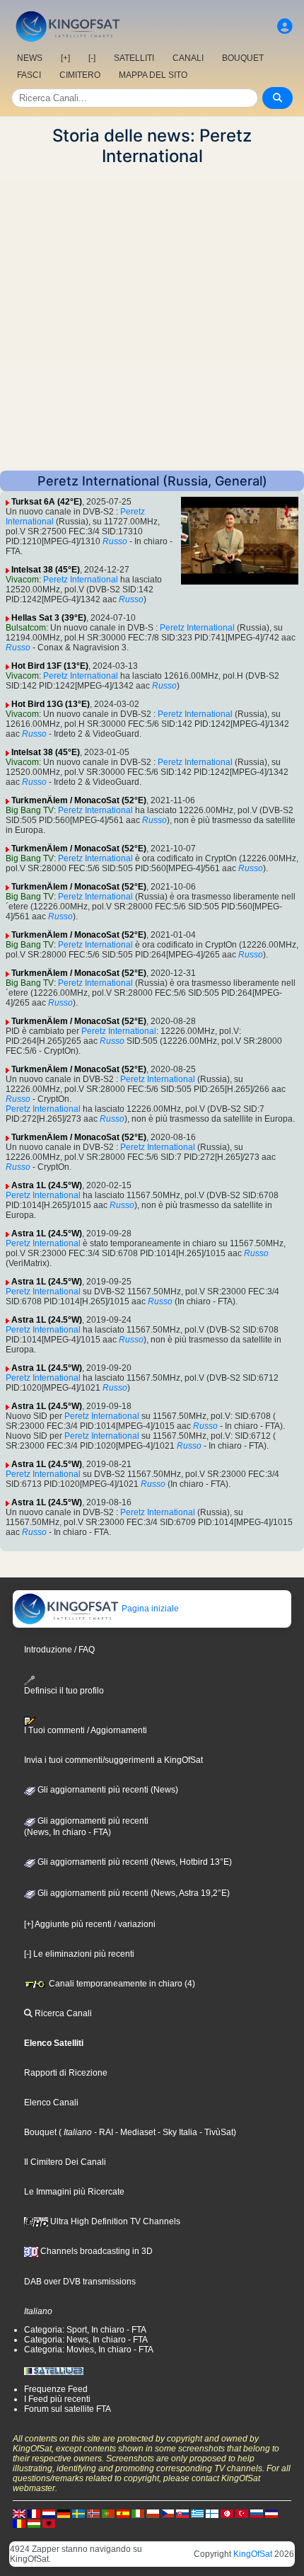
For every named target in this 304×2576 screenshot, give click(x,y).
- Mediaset (134, 2132)
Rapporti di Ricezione (66, 2073)
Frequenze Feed (56, 2389)
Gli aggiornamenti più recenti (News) (107, 1790)
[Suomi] (212, 2513)
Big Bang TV (30, 810)
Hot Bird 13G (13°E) (51, 704)
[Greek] (197, 2513)
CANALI (188, 58)
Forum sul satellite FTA (68, 2409)
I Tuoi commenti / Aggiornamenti (86, 1730)
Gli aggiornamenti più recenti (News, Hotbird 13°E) (134, 1862)
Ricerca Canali (62, 2013)
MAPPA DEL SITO (153, 75)
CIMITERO (80, 75)
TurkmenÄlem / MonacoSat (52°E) (79, 800)
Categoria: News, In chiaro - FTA (86, 2340)
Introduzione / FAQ (59, 1650)
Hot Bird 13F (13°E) (50, 666)
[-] (92, 58)
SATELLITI (134, 58)
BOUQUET (243, 58)
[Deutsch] (64, 2513)
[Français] (34, 2513)
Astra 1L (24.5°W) (47, 1185)
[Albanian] (49, 2523)
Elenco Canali (51, 2103)
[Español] (123, 2513)
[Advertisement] (152, 318)
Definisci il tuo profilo (64, 1690)
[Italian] (138, 2513)
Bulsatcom (26, 628)
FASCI (29, 75)
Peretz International (81, 580)
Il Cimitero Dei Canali (65, 2162)
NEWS (30, 58)
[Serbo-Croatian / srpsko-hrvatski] (271, 2513)
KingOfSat (253, 2554)
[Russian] (257, 2513)
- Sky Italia (176, 2132)
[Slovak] (182, 2513)
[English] (19, 2513)
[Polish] (153, 2513)
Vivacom (22, 580)
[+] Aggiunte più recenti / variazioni (90, 1924)
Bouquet (40, 2132)
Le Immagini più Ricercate (74, 2192)
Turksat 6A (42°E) (47, 502)
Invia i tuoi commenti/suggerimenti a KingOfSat (113, 1760)
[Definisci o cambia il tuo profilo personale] (285, 27)
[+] (65, 58)
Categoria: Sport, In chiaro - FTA (85, 2330)
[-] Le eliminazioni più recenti (79, 1954)
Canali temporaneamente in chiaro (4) (121, 1984)
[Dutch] (49, 2513)
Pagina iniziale (149, 1609)
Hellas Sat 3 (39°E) (49, 618)
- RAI (103, 2132)
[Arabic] (227, 2513)
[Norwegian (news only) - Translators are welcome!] (93, 2513)
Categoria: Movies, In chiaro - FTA (89, 2350)
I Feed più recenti (57, 2399)
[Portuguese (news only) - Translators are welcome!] (108, 2513)
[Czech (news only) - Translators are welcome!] (168, 2513)
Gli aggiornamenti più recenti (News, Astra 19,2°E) (133, 1893)
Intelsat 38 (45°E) (46, 570)
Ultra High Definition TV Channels (114, 2221)
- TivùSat (215, 2132)
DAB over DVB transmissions (80, 2282)
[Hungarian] (34, 2523)
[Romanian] (19, 2523)
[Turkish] (242, 2513)
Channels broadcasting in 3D (95, 2251)
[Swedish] (78, 2513)
